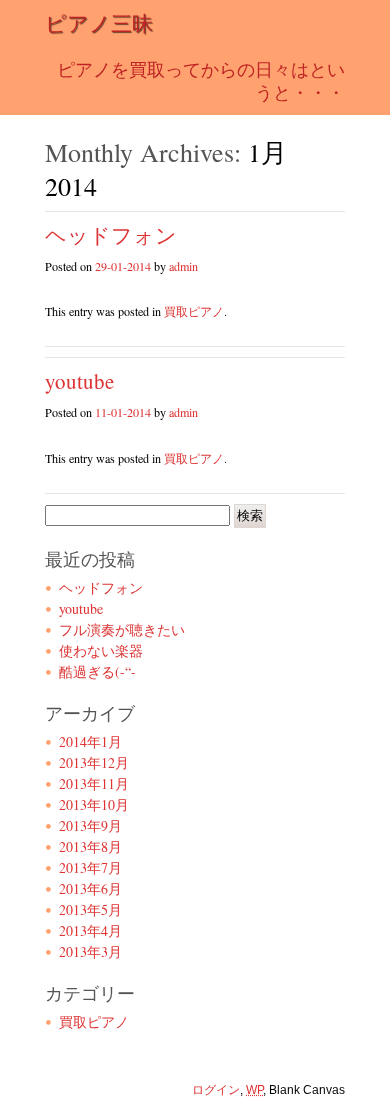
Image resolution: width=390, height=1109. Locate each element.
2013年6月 (90, 888)
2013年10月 (94, 804)
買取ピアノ (194, 311)
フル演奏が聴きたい (122, 629)
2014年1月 (90, 741)
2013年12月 (94, 762)
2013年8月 (90, 846)
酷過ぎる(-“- (97, 671)
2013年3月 (90, 951)
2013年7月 (90, 867)
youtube (79, 381)
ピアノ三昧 (99, 23)
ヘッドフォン (111, 235)
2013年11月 (94, 783)
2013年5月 (90, 909)
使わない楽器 (101, 650)
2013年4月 (90, 930)
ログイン (216, 1090)
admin (183, 266)
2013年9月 (90, 825)
